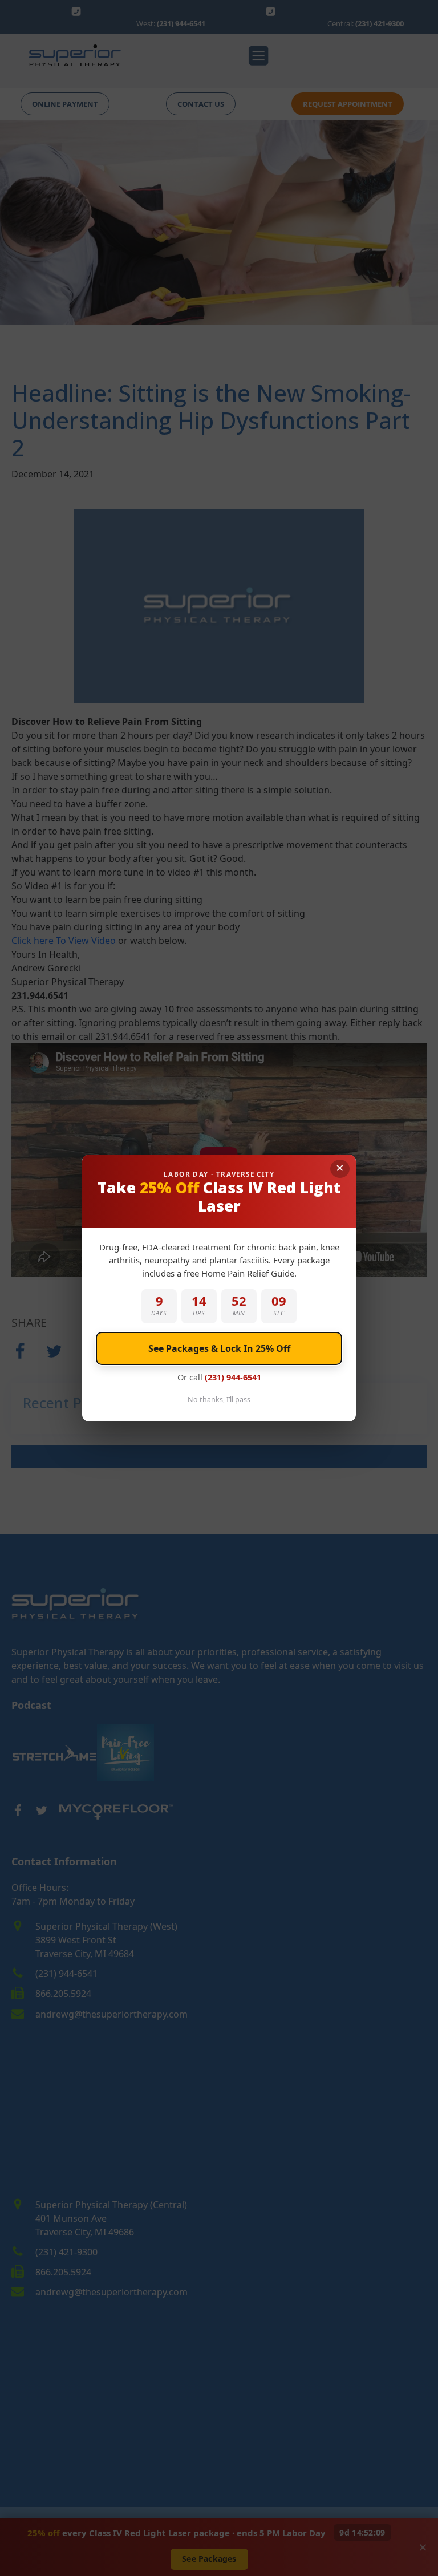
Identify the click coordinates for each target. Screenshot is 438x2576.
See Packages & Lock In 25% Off (219, 1348)
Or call (219, 1377)
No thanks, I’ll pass (219, 1400)
